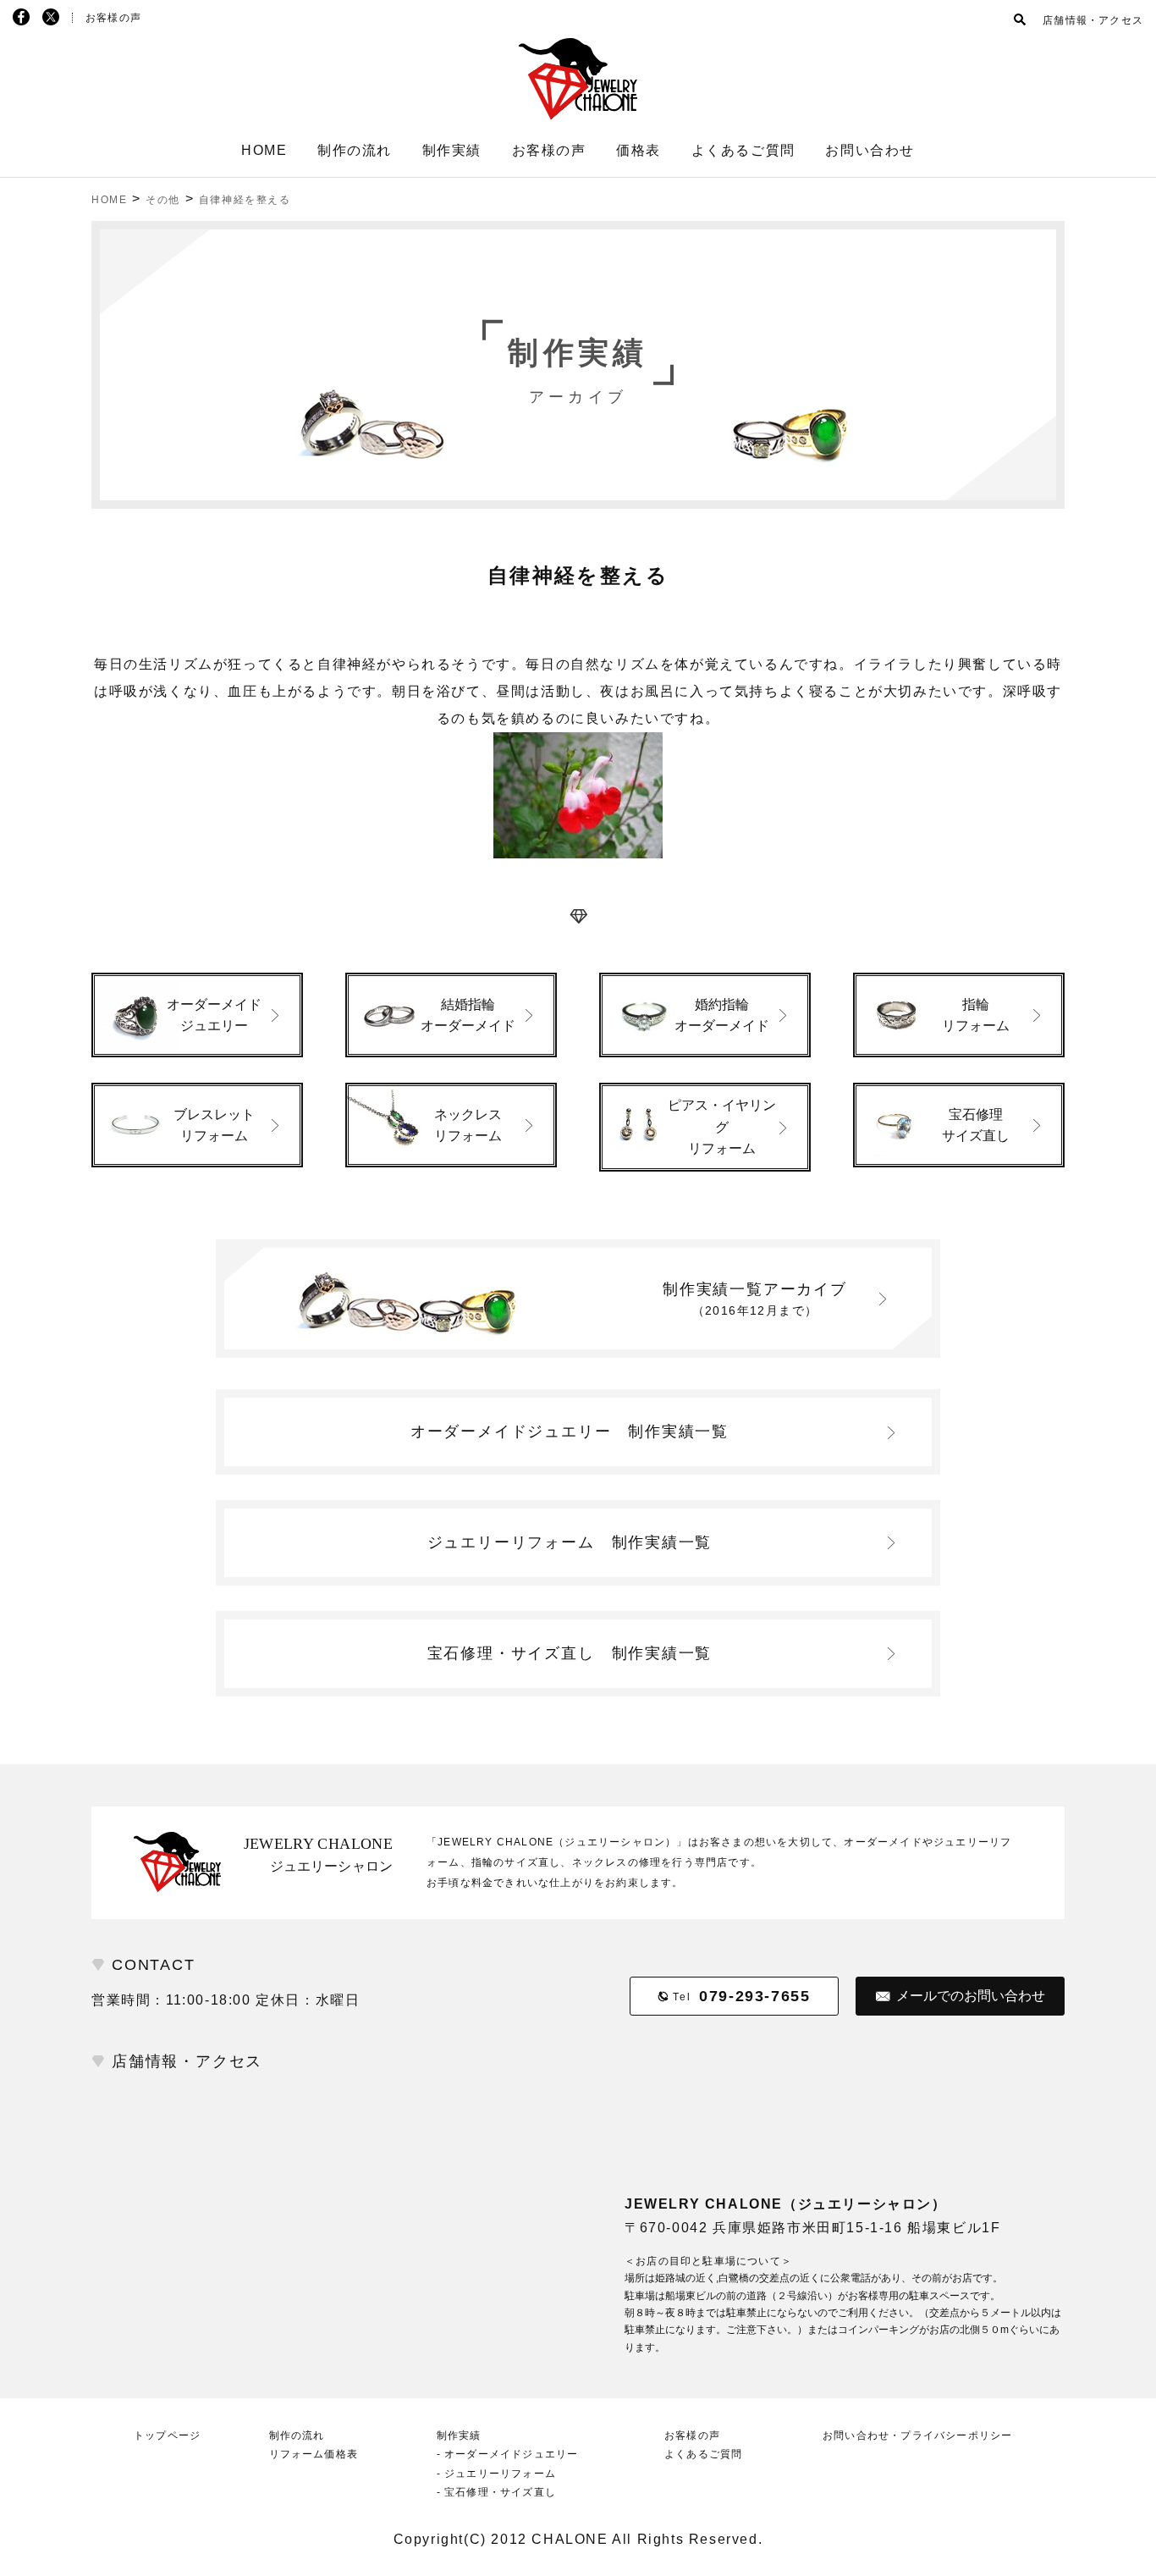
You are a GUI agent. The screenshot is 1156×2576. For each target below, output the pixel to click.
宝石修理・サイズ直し (570, 1653)
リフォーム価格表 (314, 2454)
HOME (264, 150)
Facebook (21, 17)
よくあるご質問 (743, 150)
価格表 (639, 150)
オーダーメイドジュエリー (570, 1431)
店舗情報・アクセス (1093, 20)
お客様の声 (113, 18)
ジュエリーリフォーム (570, 1542)
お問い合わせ (870, 150)
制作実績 (452, 150)
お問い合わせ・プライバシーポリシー (917, 2435)
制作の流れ (355, 150)
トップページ (167, 2435)
